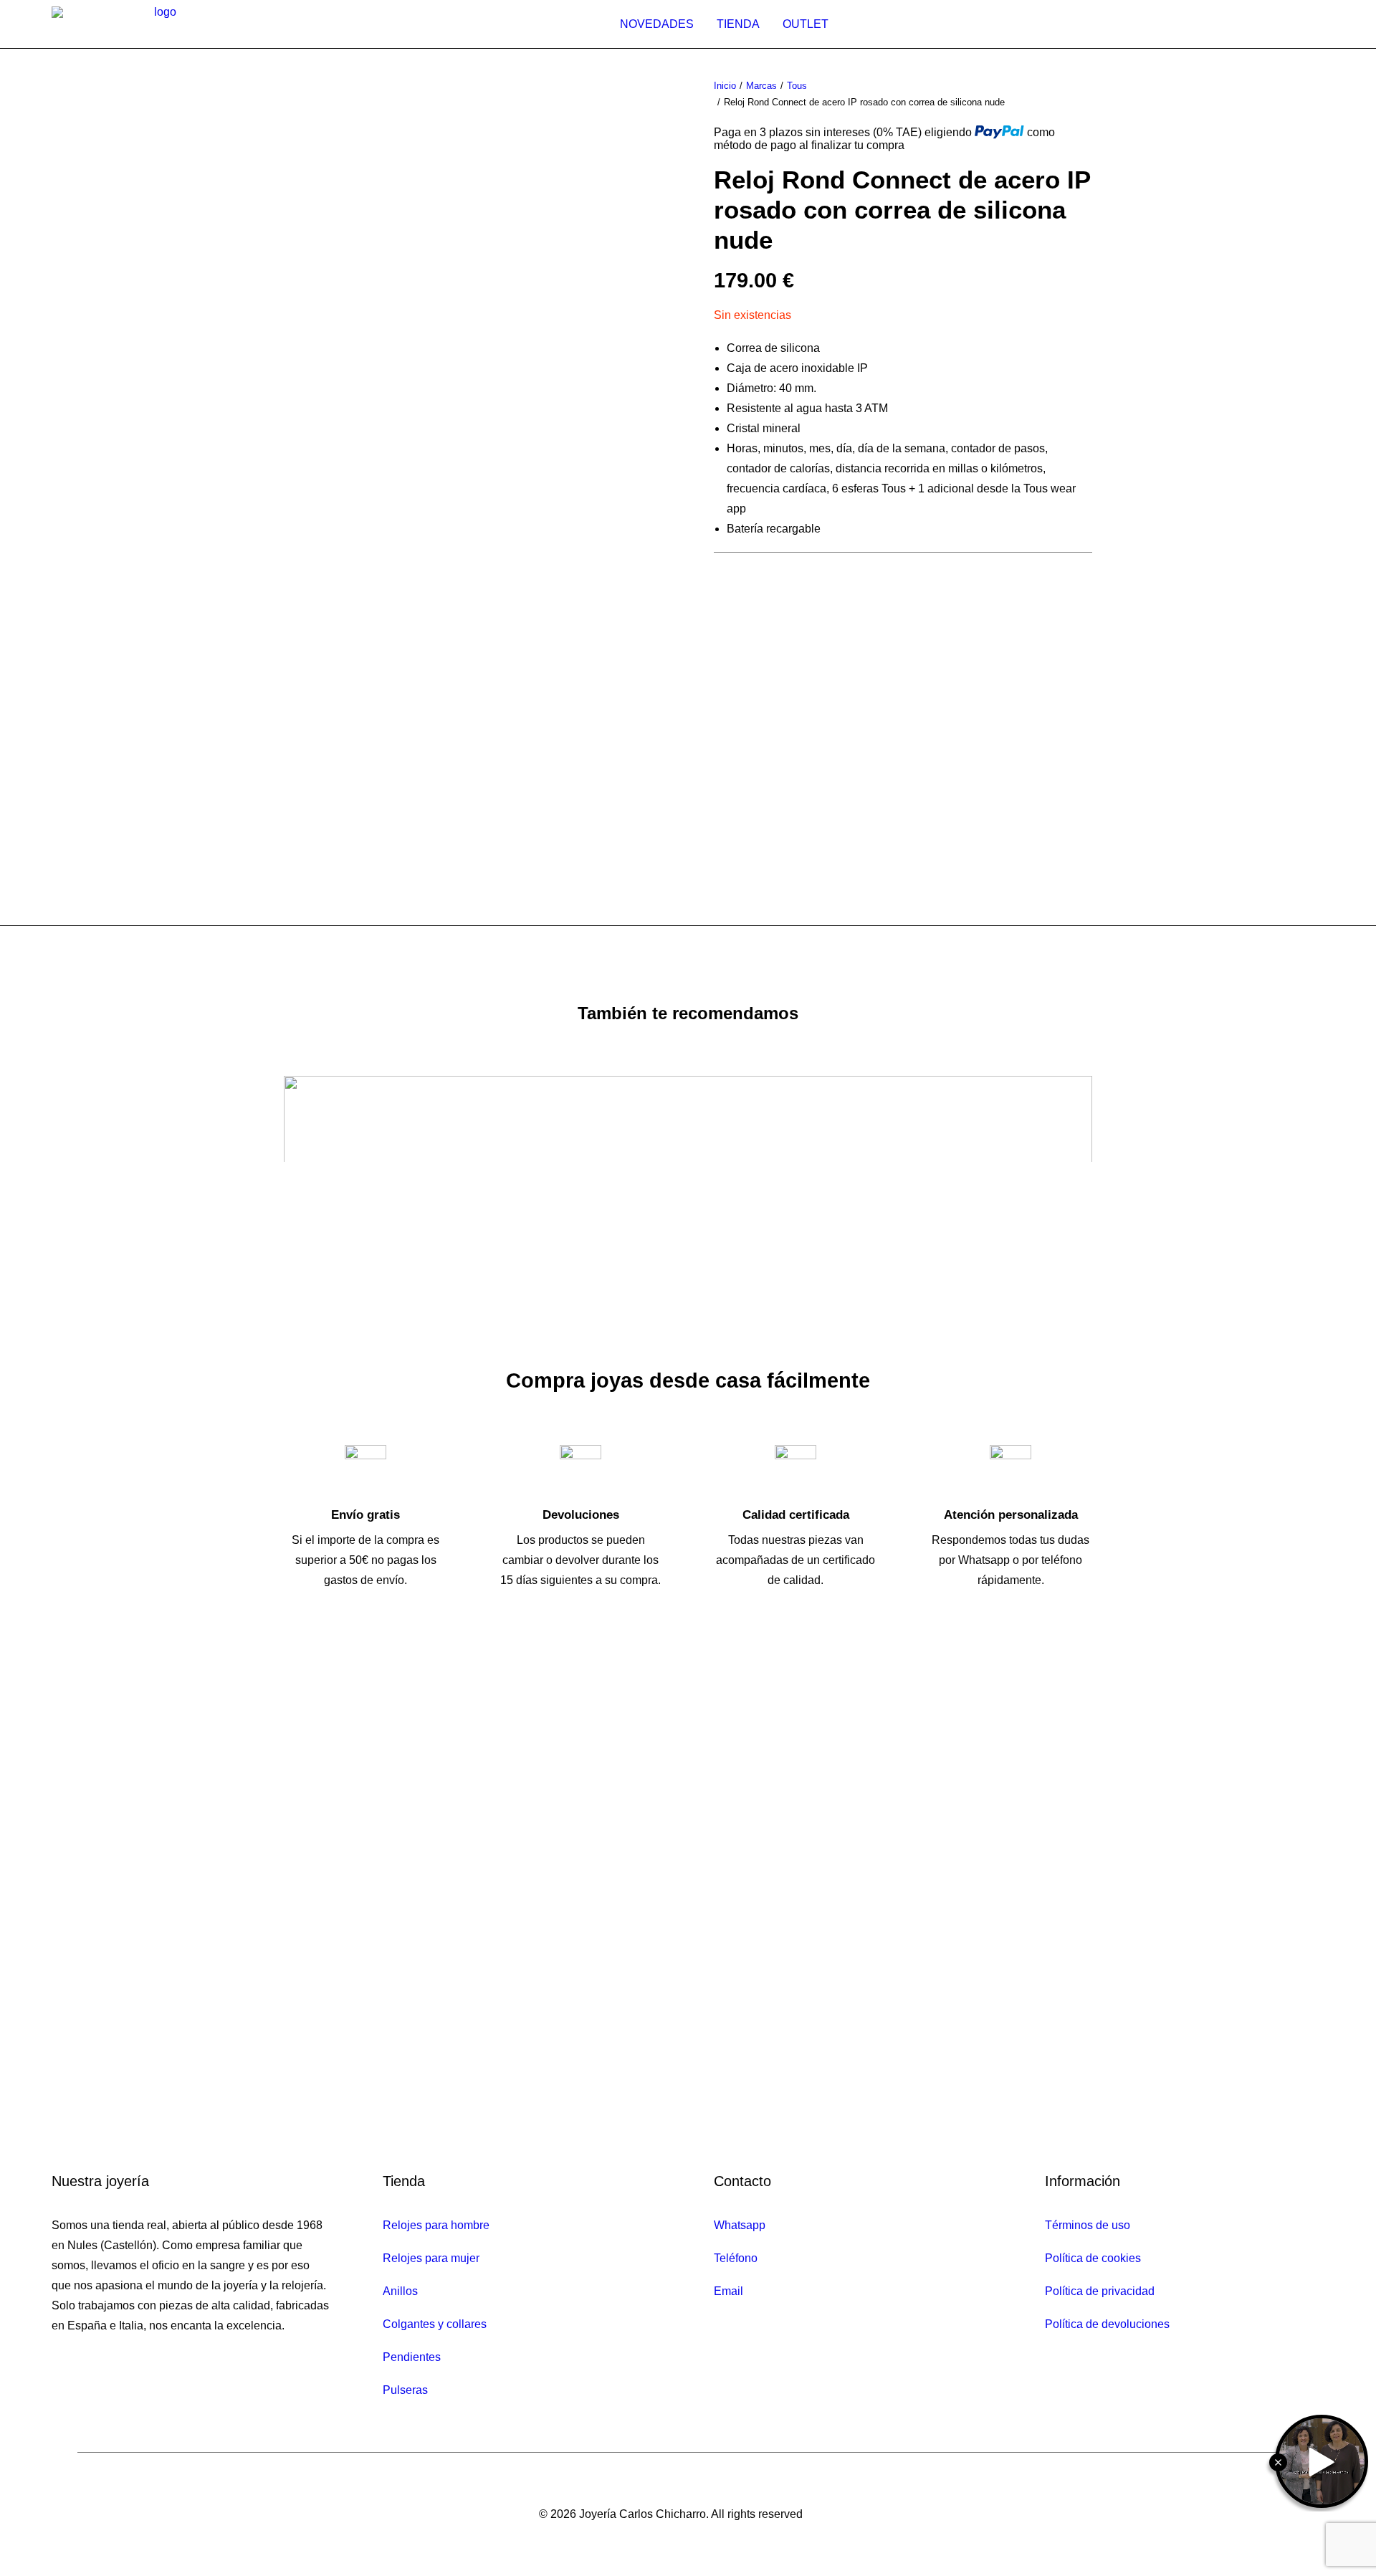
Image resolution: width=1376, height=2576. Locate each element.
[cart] (1317, 24)
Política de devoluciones (1107, 2324)
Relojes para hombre (436, 2225)
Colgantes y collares (435, 2324)
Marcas (761, 86)
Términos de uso (1088, 2225)
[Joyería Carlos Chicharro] (160, 24)
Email (728, 2291)
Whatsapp (740, 2225)
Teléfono (736, 2258)
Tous (797, 86)
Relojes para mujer (431, 2258)
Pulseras (405, 2390)
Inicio (725, 86)
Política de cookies (1093, 2258)
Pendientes (412, 2357)
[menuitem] (657, 24)
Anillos (400, 2291)
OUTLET (806, 24)
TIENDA (738, 24)
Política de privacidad (1100, 2291)
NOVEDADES (657, 24)
